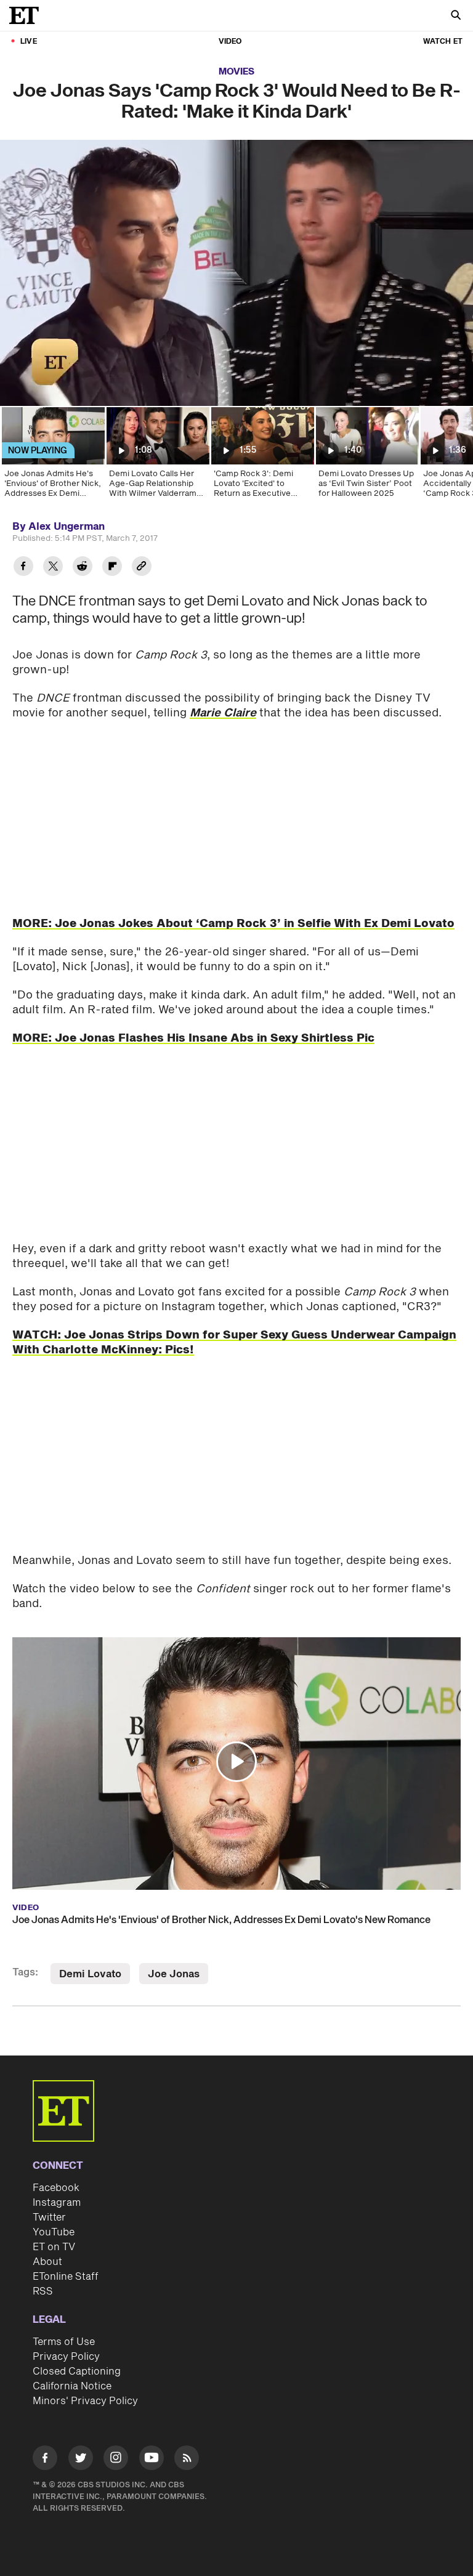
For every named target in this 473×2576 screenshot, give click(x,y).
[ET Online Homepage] (28, 15)
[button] (22, 389)
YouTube (54, 2232)
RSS (43, 2291)
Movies (236, 72)
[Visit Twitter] (81, 2460)
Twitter (49, 2218)
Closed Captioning (77, 2371)
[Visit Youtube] (152, 2458)
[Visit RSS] (187, 2460)
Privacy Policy (66, 2357)
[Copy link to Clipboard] (142, 568)
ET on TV (54, 2247)
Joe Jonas (174, 1974)
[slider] (236, 370)
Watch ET (443, 42)
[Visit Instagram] (116, 2460)
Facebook (56, 2188)
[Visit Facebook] (45, 2460)
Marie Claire (223, 713)
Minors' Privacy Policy (85, 2401)
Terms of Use (64, 2342)
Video (230, 42)
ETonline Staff (66, 2277)
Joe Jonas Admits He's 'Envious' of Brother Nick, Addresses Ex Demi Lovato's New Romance (221, 1920)
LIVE (29, 42)
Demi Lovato (90, 1974)
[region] (236, 273)
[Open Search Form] (456, 16)
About (47, 2262)
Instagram (57, 2203)
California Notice (72, 2386)
